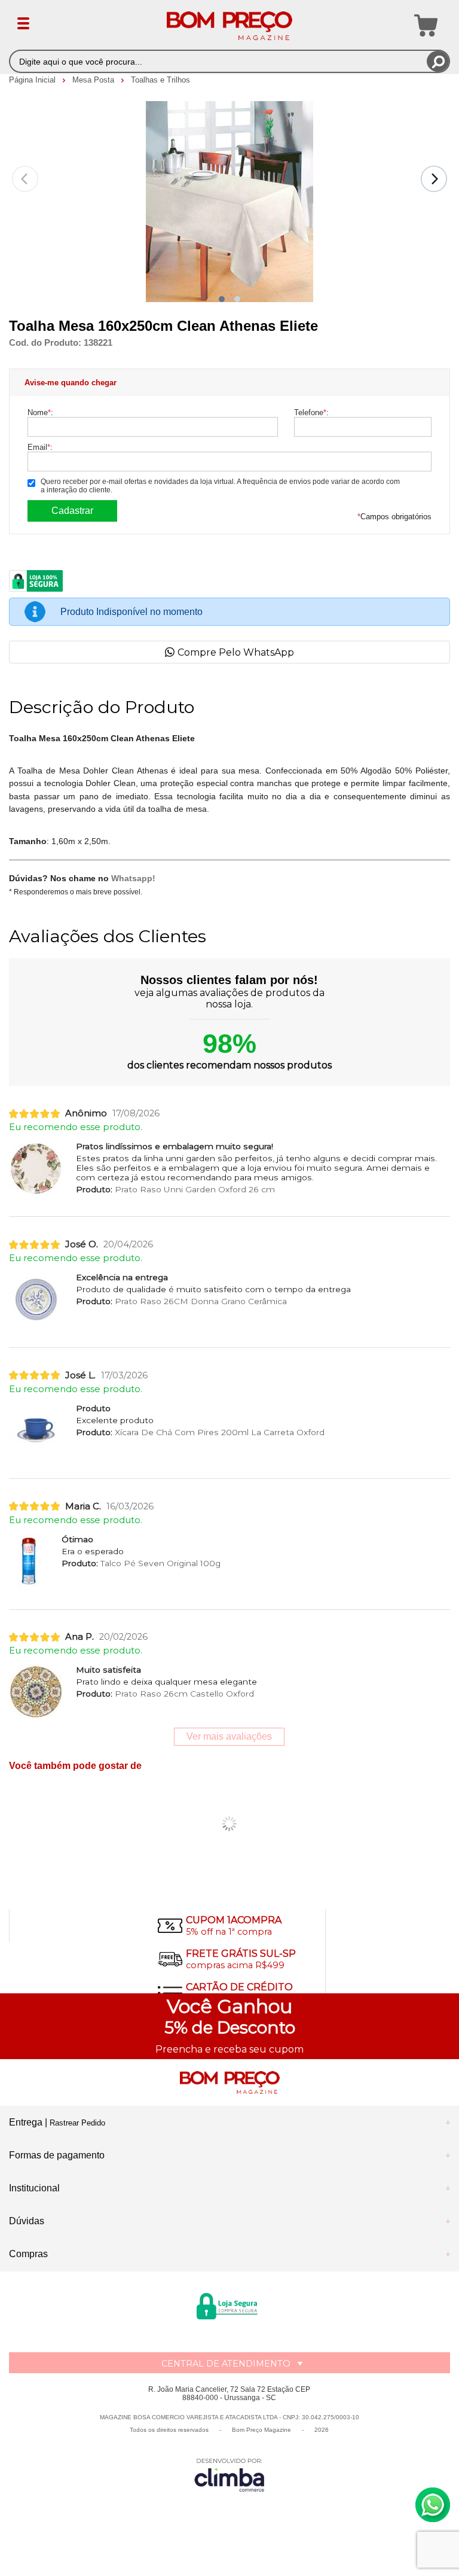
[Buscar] (438, 61)
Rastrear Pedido (77, 2123)
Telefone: (311, 412)
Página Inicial (33, 80)
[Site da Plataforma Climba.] (229, 2475)
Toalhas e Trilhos (160, 80)
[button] (222, 299)
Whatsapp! (133, 878)
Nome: (40, 412)
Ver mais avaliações (229, 1736)
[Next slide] (434, 179)
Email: (40, 447)
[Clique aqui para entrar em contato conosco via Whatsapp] (433, 2505)
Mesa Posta (94, 80)
